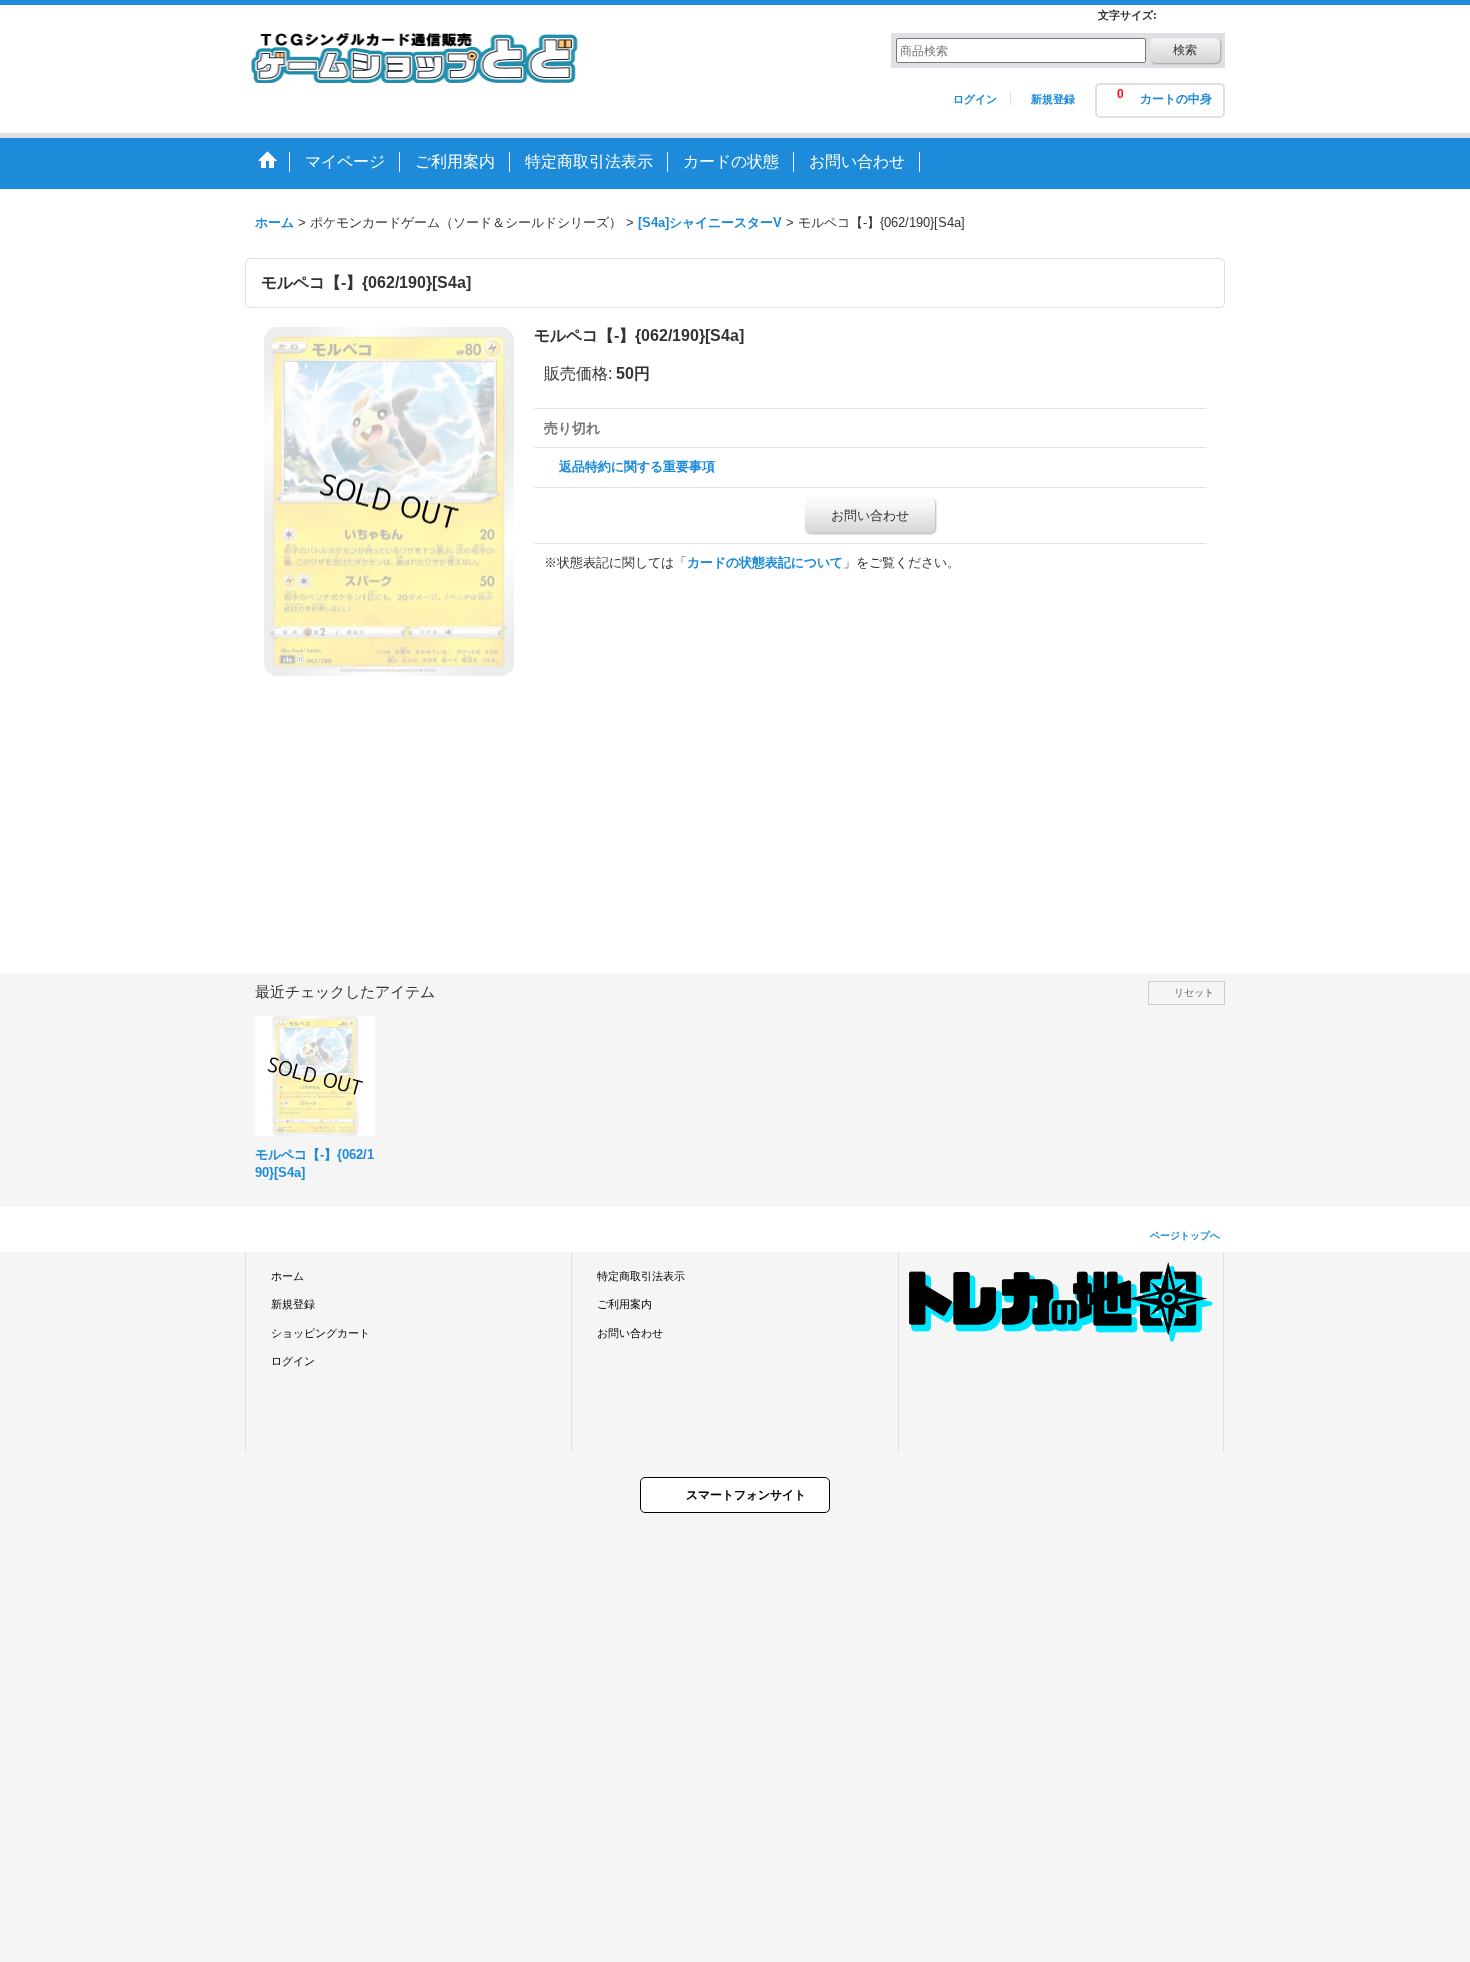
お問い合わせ (870, 515)
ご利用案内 (624, 1304)
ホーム (287, 1276)
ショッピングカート (320, 1333)
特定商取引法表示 (641, 1276)
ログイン (975, 99)
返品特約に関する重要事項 (637, 466)
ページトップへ (1185, 1235)
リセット (1194, 992)
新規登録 (1053, 99)
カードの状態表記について (765, 562)
